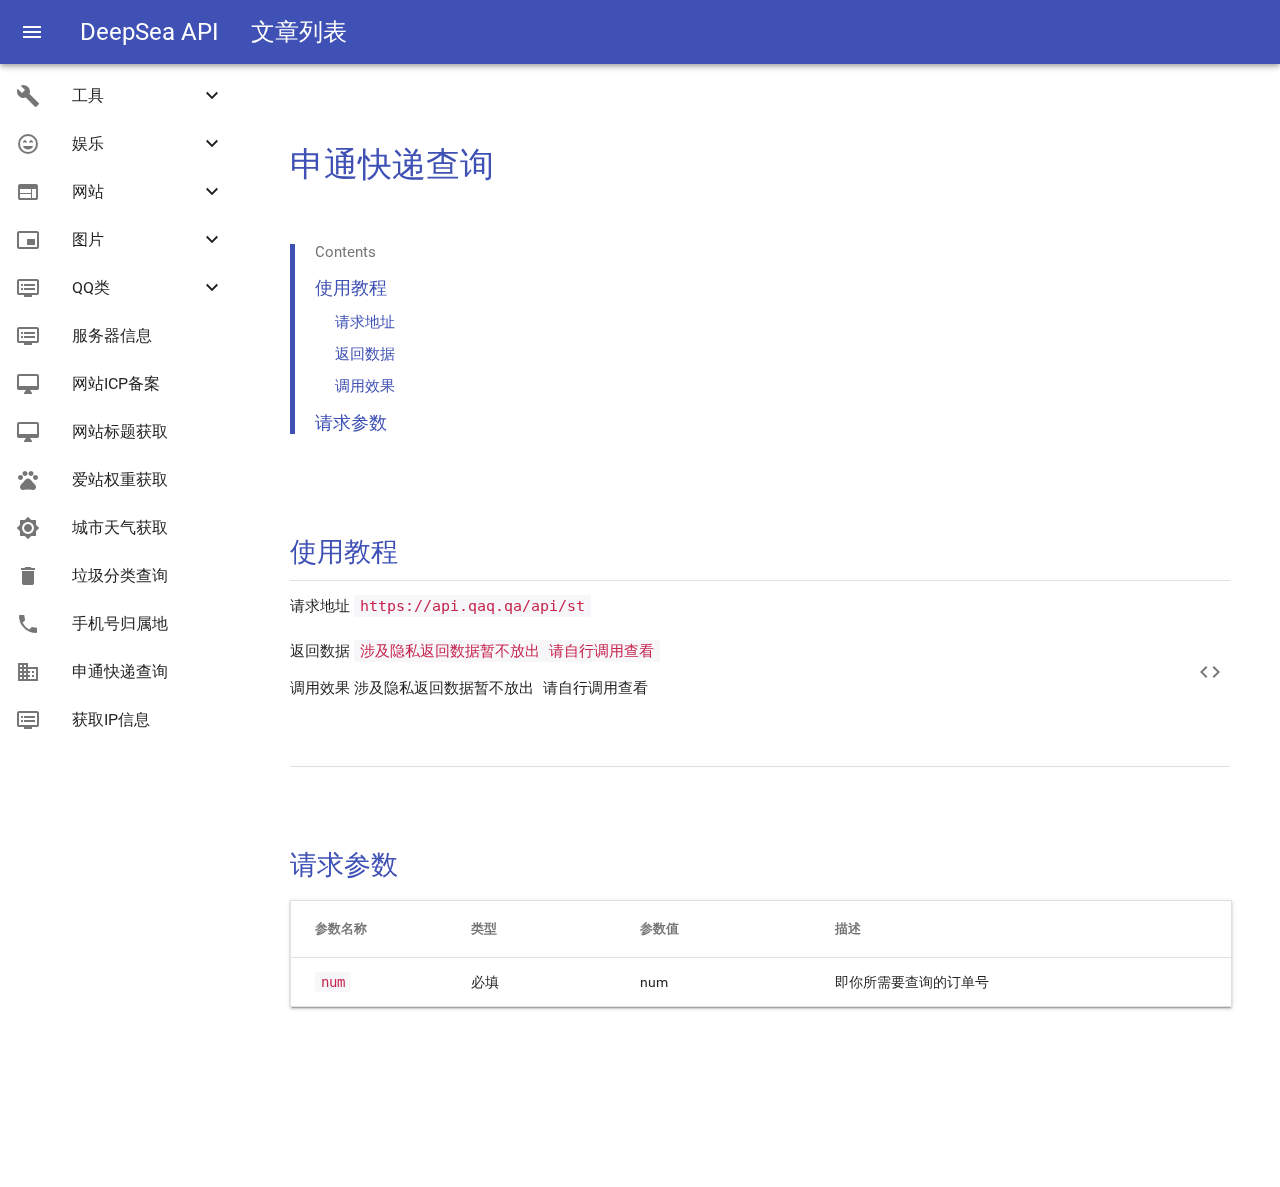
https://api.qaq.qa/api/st (472, 606)
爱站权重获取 (120, 479)
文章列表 (299, 32)
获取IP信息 (111, 719)
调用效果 (365, 386)
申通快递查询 (120, 671)
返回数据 (365, 354)
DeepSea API (149, 32)
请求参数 (351, 422)
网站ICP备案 (116, 383)
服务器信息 (112, 335)
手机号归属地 (120, 623)
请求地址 (365, 322)
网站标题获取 (120, 431)
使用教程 (351, 287)
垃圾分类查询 (120, 575)
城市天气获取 (120, 527)
